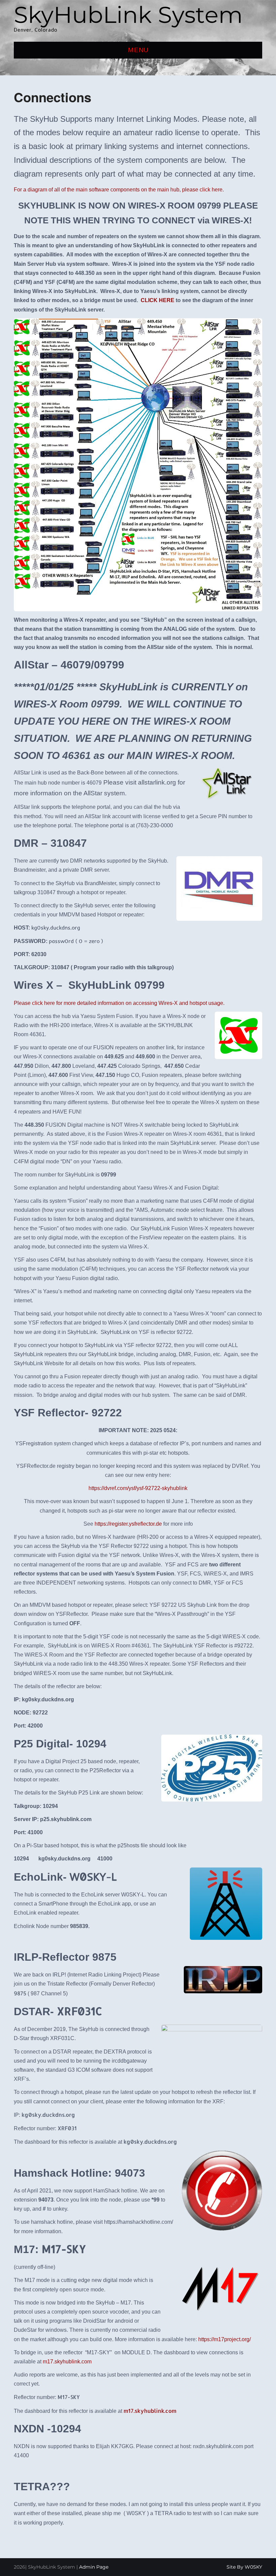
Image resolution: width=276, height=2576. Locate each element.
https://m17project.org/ (225, 2339)
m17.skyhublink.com (67, 2362)
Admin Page (94, 2567)
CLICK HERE (158, 300)
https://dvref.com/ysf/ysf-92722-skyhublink (138, 1488)
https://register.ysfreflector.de (128, 1524)
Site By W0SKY (244, 2567)
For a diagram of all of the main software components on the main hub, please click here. (119, 190)
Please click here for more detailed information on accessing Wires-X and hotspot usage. (119, 1003)
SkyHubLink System (128, 15)
